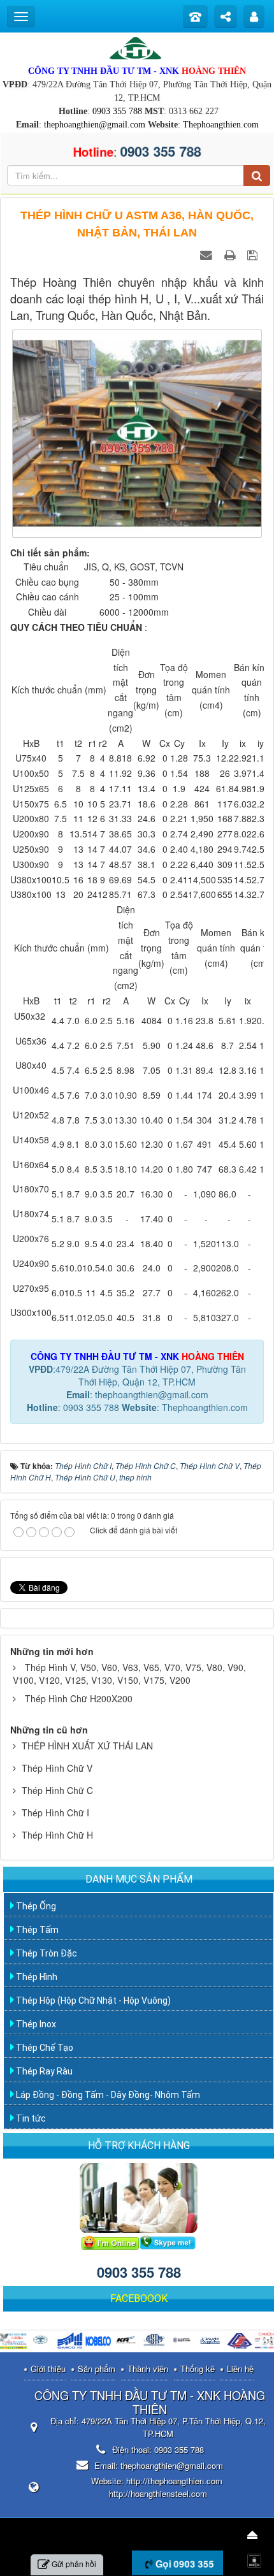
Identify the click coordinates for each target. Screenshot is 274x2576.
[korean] (127, 2342)
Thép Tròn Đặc (46, 1953)
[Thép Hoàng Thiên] (137, 47)
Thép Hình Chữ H (57, 1835)
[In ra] (231, 254)
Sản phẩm (97, 2369)
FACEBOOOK (139, 2298)
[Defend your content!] (256, 2559)
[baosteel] (184, 2342)
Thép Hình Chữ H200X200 (79, 1698)
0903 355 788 (117, 111)
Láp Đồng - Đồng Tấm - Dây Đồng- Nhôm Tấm (107, 2095)
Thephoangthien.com (221, 125)
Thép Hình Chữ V (57, 1768)
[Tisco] (240, 2342)
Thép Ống (35, 1906)
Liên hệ (240, 2369)
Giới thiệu (48, 2369)
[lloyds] (212, 2342)
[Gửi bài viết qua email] (208, 254)
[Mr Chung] (110, 2241)
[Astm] (155, 2342)
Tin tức (30, 2118)
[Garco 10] (70, 2342)
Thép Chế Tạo (44, 2048)
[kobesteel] (99, 2342)
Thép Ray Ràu (43, 2071)
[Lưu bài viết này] (254, 254)
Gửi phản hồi (74, 2564)
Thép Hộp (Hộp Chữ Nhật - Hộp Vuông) (92, 2001)
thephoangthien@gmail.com (95, 125)
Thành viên (148, 2369)
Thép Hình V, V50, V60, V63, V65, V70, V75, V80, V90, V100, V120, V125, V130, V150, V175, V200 (129, 1674)
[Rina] (42, 2342)
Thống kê (198, 2369)
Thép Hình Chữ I (55, 1813)
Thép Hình (36, 1977)
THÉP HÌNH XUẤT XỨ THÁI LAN (87, 1746)
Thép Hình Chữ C (57, 1790)
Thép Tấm (36, 1930)
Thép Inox (35, 2024)
